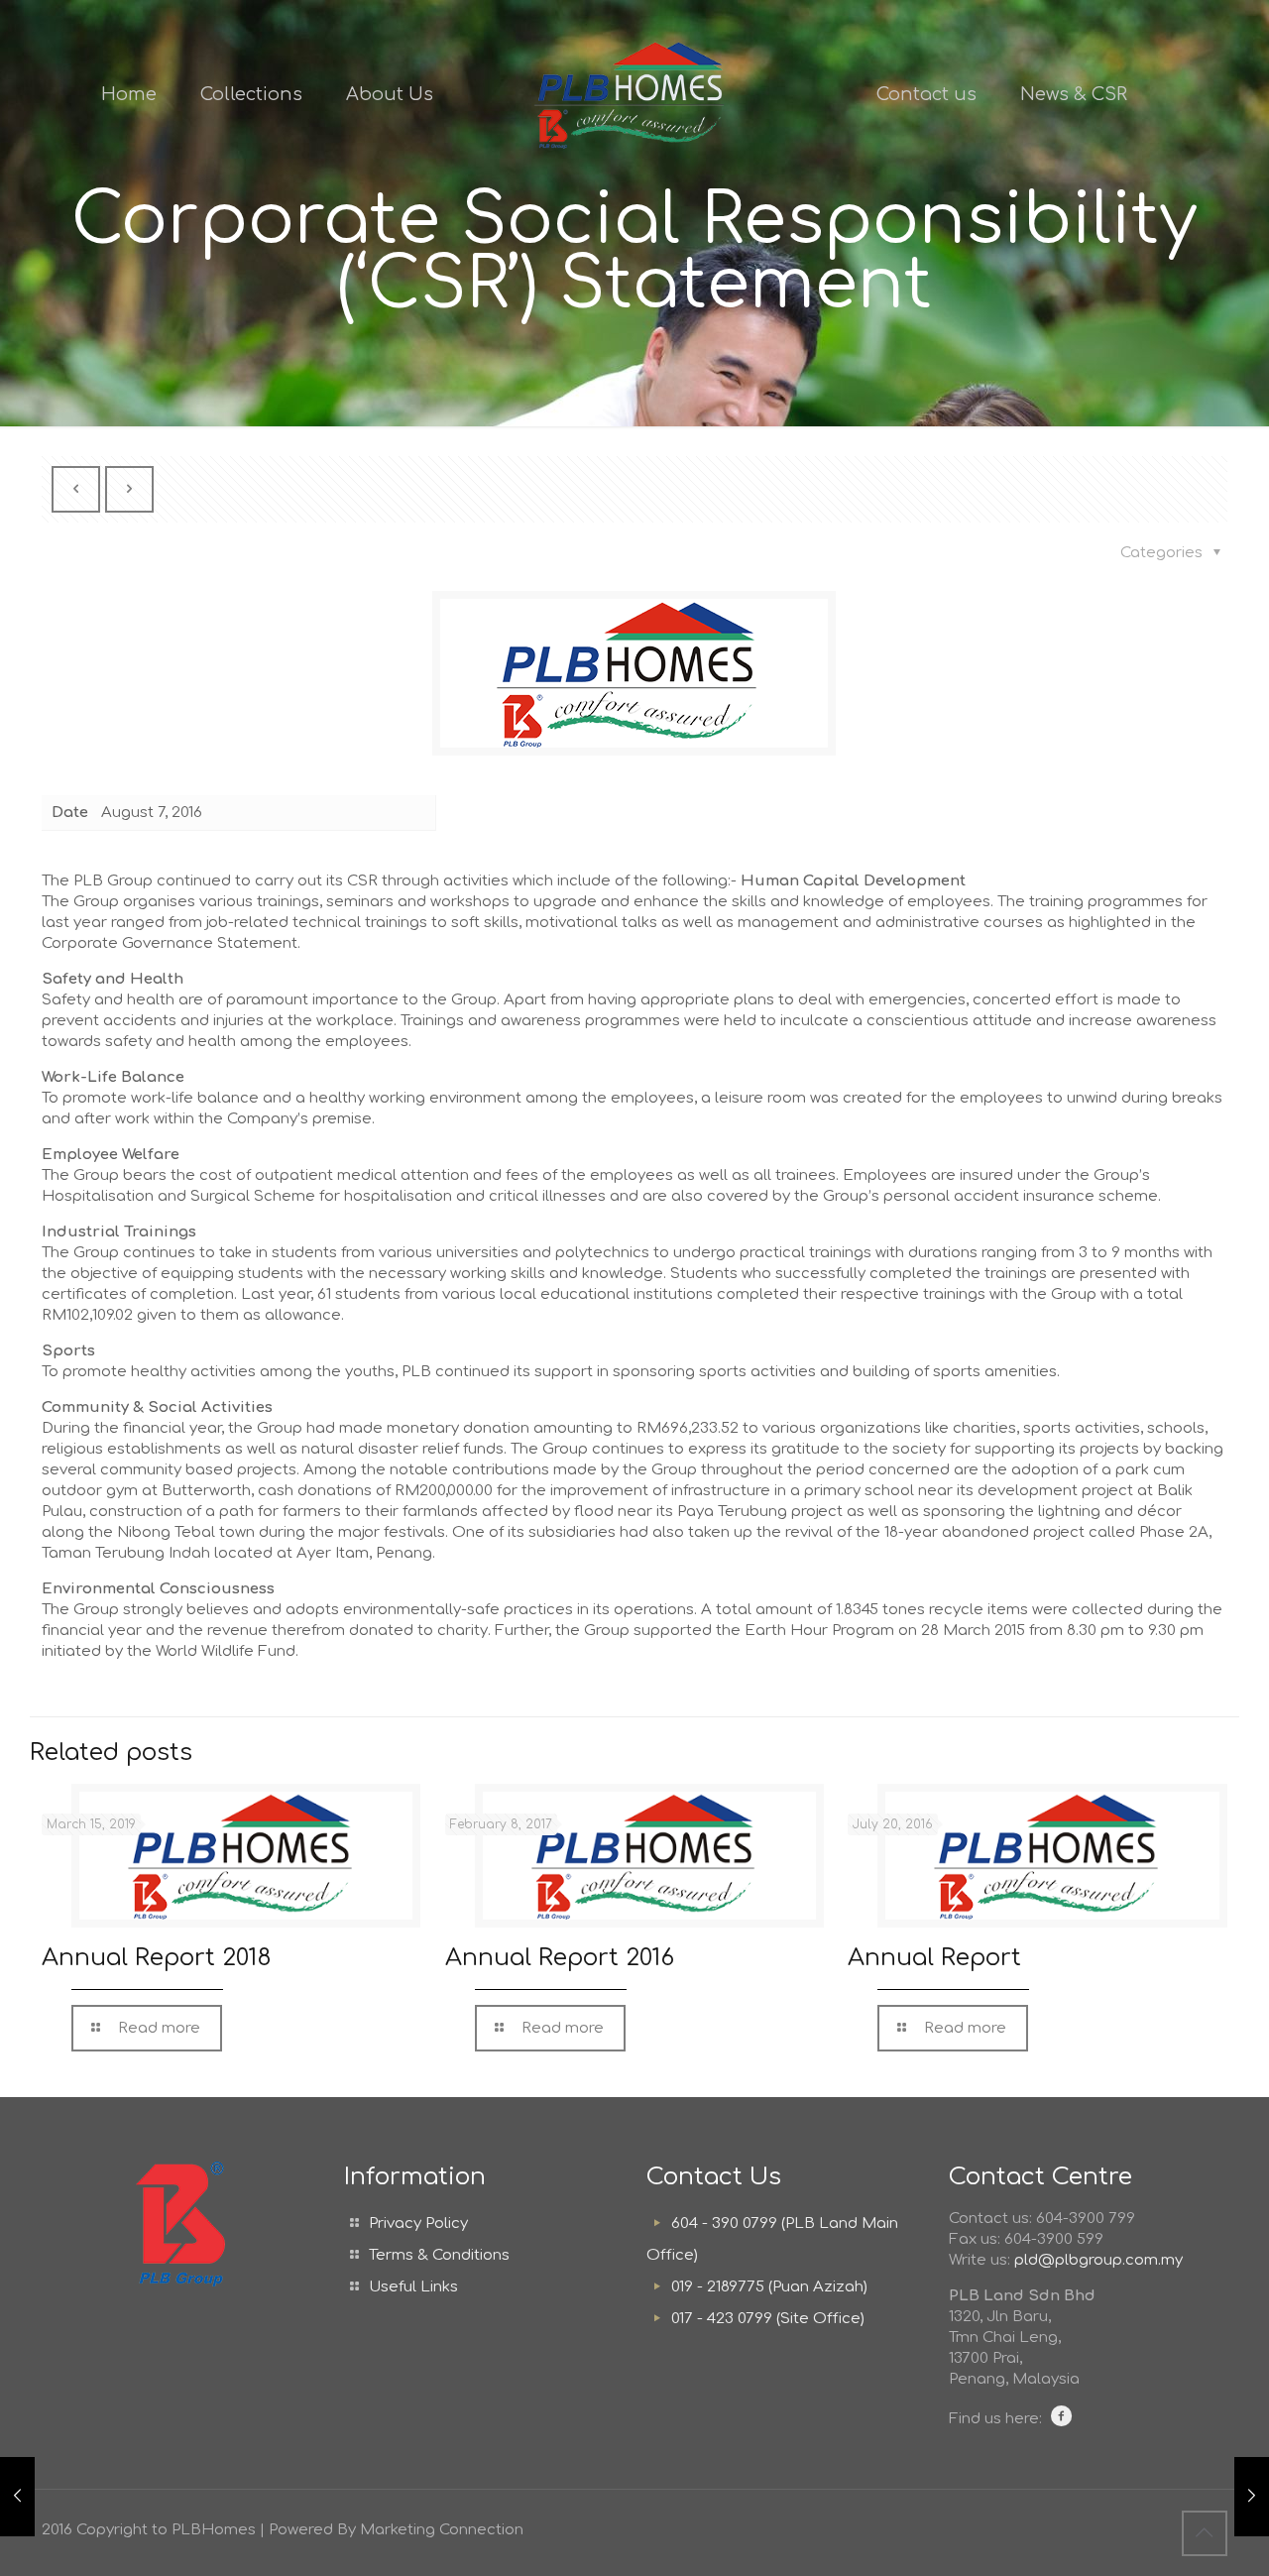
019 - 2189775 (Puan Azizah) (769, 2287)
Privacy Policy (418, 2224)
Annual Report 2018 (157, 1958)
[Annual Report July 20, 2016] (1252, 2497)
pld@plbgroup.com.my (1098, 2260)
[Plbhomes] (635, 94)
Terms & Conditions (439, 2255)
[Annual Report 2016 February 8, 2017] (17, 2497)
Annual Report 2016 (560, 1958)
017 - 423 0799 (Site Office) (768, 2319)
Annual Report (934, 1958)
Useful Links (413, 2287)
